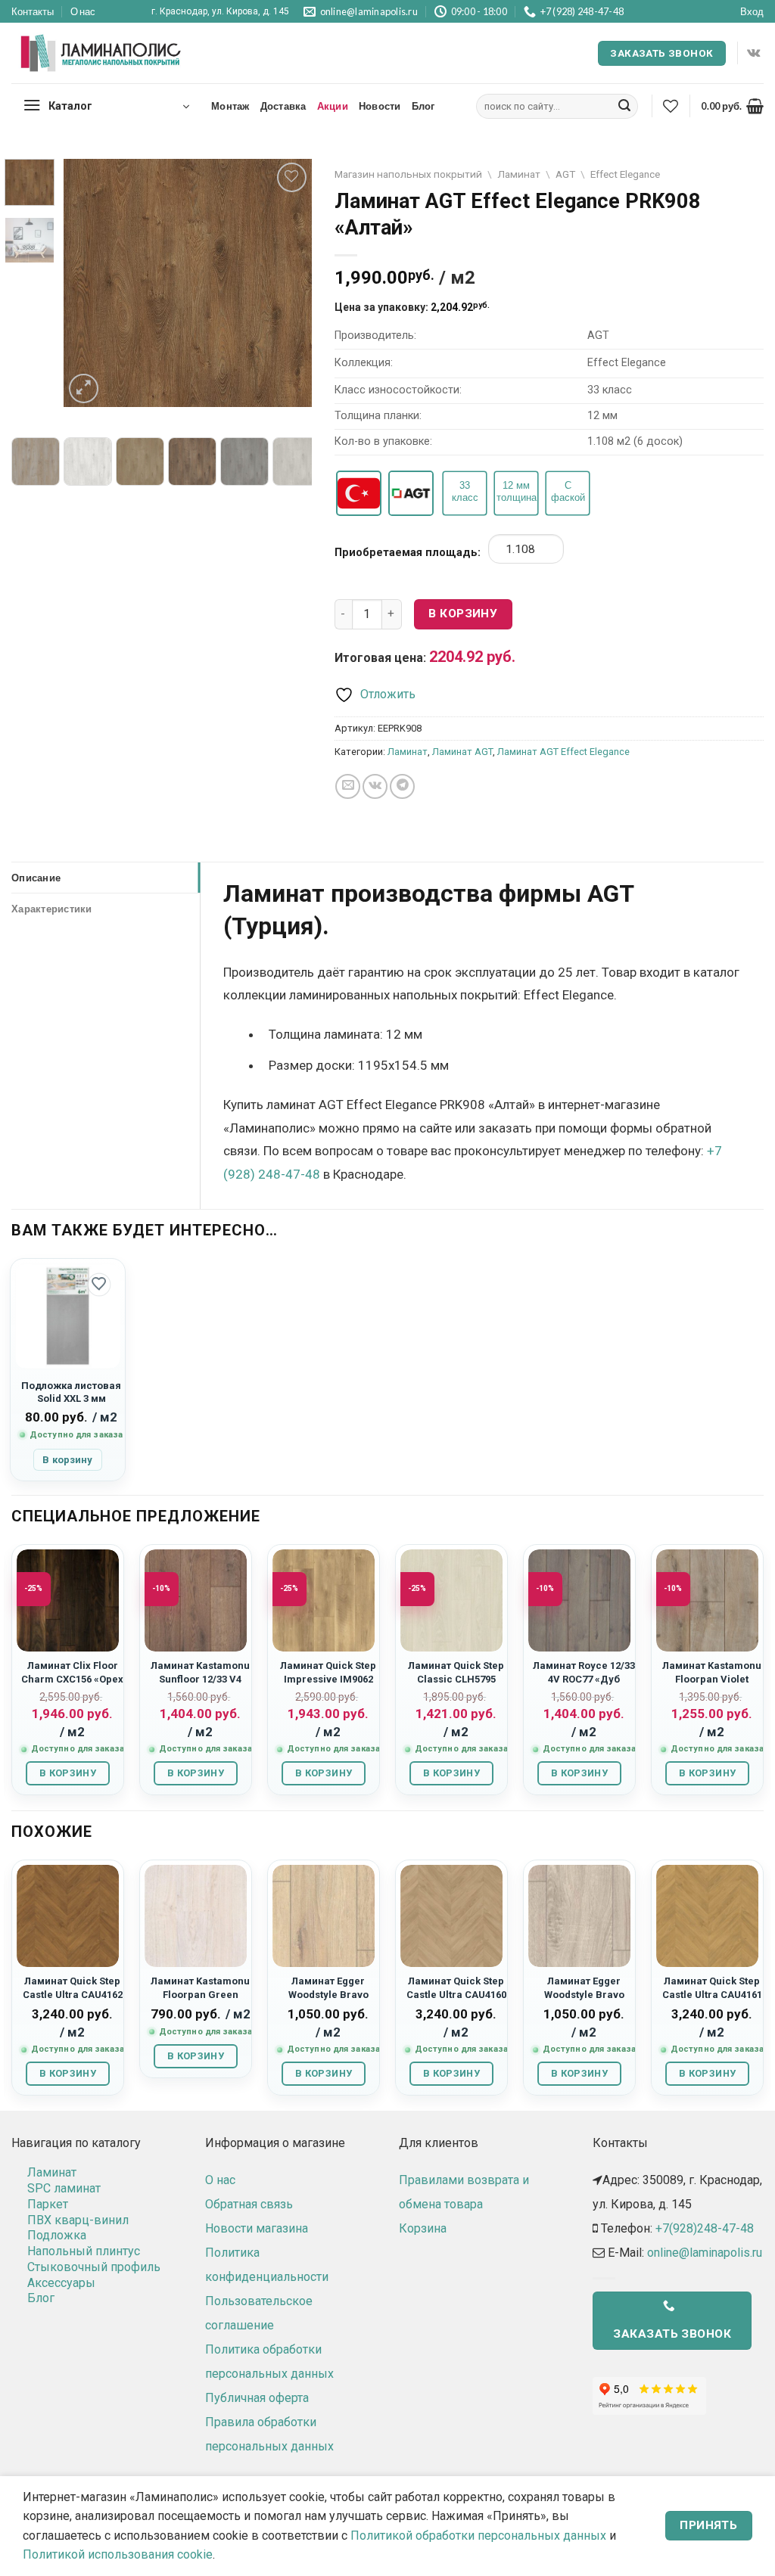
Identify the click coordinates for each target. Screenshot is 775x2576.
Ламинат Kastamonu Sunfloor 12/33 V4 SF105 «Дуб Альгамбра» (200, 1685)
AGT (565, 174)
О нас (83, 11)
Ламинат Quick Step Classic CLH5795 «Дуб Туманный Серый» (456, 1685)
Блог (423, 106)
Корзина (423, 2228)
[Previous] (88, 284)
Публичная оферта (257, 2398)
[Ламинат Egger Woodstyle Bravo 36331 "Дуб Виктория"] (579, 1916)
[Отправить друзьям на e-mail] (348, 786)
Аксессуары (61, 2283)
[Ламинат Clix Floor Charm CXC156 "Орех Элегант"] (68, 1600)
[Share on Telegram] (402, 786)
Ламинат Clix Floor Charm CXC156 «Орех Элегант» (72, 1679)
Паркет (48, 2204)
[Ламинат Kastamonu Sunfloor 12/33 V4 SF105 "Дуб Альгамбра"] (196, 1600)
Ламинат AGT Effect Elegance (563, 752)
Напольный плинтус (84, 2251)
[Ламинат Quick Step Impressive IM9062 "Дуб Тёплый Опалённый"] (324, 1600)
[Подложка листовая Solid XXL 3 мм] (68, 1316)
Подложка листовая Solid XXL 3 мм (71, 1392)
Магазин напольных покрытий (408, 174)
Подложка (57, 2235)
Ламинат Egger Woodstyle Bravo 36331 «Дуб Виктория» (584, 2001)
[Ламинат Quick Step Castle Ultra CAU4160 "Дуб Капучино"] (451, 1916)
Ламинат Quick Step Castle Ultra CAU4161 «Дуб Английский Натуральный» (712, 2001)
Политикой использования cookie (118, 2554)
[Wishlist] (671, 106)
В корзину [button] (67, 1460)
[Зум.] (84, 388)
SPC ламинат (64, 2188)
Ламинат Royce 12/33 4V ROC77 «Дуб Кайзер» (584, 1679)
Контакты (33, 11)
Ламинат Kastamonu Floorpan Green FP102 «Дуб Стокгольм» (200, 2001)
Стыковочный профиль (94, 2267)
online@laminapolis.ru (705, 2253)
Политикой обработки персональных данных (478, 2536)
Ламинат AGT (462, 752)
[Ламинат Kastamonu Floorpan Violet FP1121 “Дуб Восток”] (707, 1600)
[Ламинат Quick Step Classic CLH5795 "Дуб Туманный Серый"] (451, 1600)
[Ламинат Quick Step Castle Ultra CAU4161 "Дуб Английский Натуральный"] (707, 1916)
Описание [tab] (36, 878)
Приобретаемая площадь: (408, 553)
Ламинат (519, 174)
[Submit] (624, 107)
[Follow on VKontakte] (753, 53)
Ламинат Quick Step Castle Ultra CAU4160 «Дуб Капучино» (456, 1994)
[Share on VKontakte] (375, 786)
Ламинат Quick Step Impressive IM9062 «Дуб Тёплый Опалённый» (328, 1685)
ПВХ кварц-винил (78, 2220)
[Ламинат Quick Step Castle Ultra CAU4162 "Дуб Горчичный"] (68, 1916)
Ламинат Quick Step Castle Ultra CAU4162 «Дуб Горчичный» (73, 1994)
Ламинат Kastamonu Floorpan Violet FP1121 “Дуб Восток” (712, 1679)
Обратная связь (249, 2204)
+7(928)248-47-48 (705, 2228)
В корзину (463, 614)
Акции (333, 106)
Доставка (283, 106)
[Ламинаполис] (101, 54)
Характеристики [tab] (52, 909)
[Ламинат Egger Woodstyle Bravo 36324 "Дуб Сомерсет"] (324, 1916)
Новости (380, 106)
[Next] (288, 284)
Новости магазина (257, 2228)
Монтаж (230, 106)
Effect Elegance (625, 174)
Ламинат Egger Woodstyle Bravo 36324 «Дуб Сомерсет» (328, 2001)
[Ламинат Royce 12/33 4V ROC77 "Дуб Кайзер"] (579, 1600)
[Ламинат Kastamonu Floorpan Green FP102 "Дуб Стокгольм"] (196, 1916)
